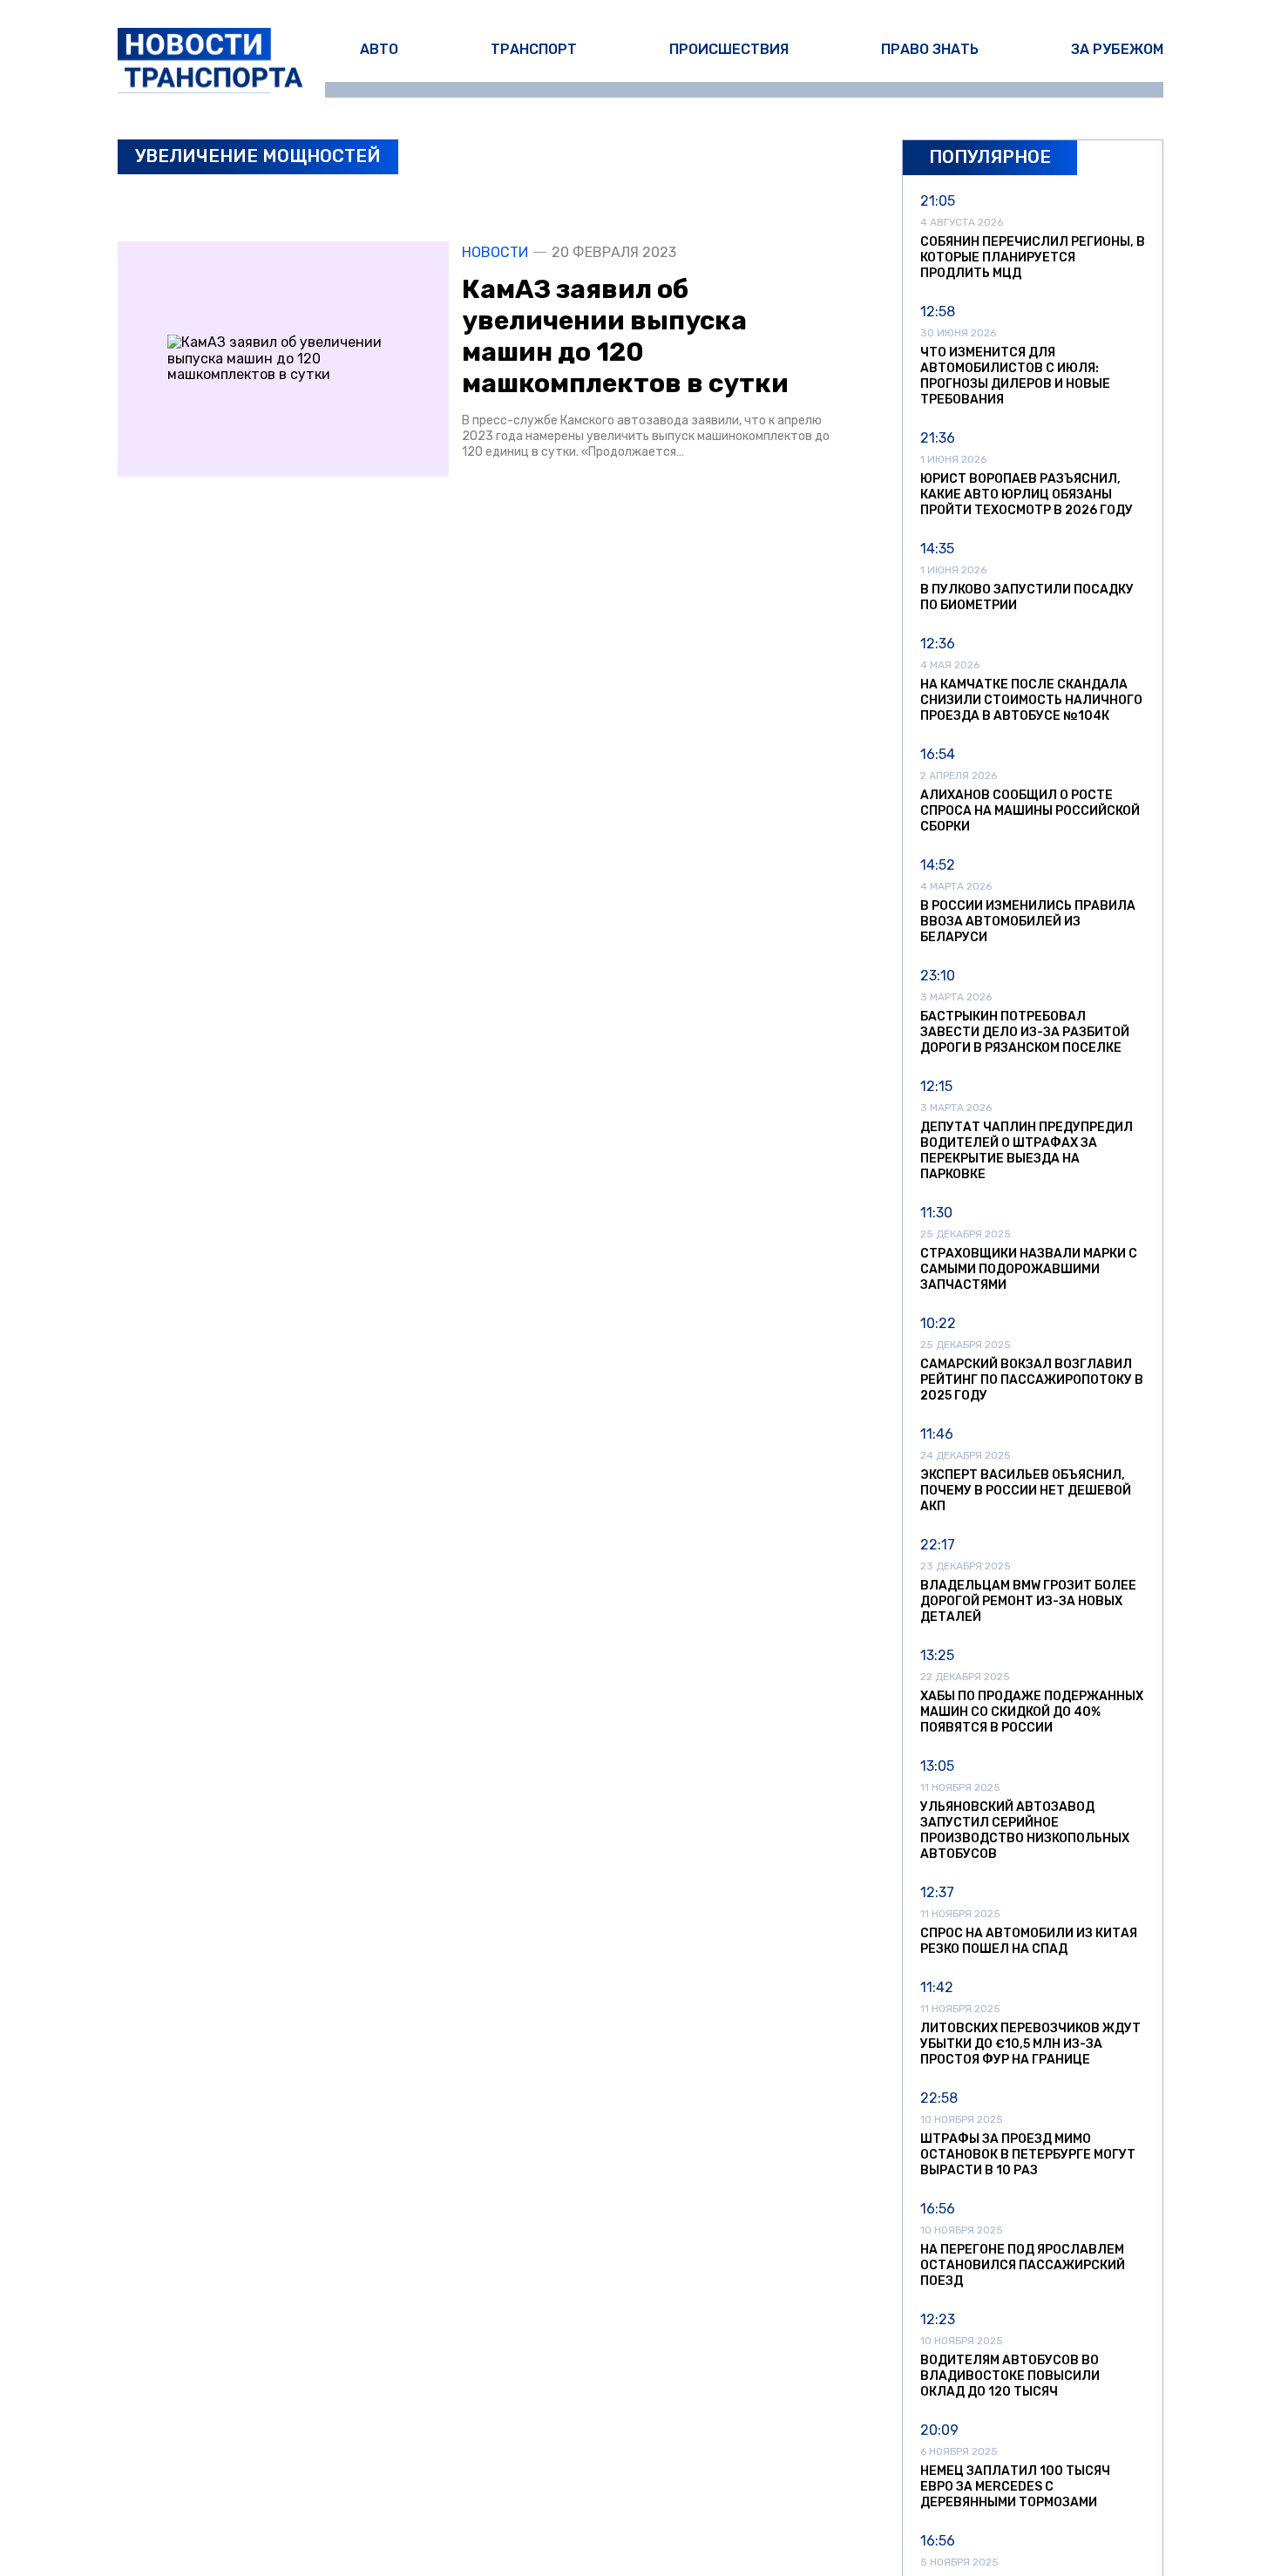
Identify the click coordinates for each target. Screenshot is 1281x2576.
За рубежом (1117, 49)
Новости (495, 253)
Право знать (930, 49)
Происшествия (729, 49)
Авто (379, 49)
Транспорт (534, 49)
